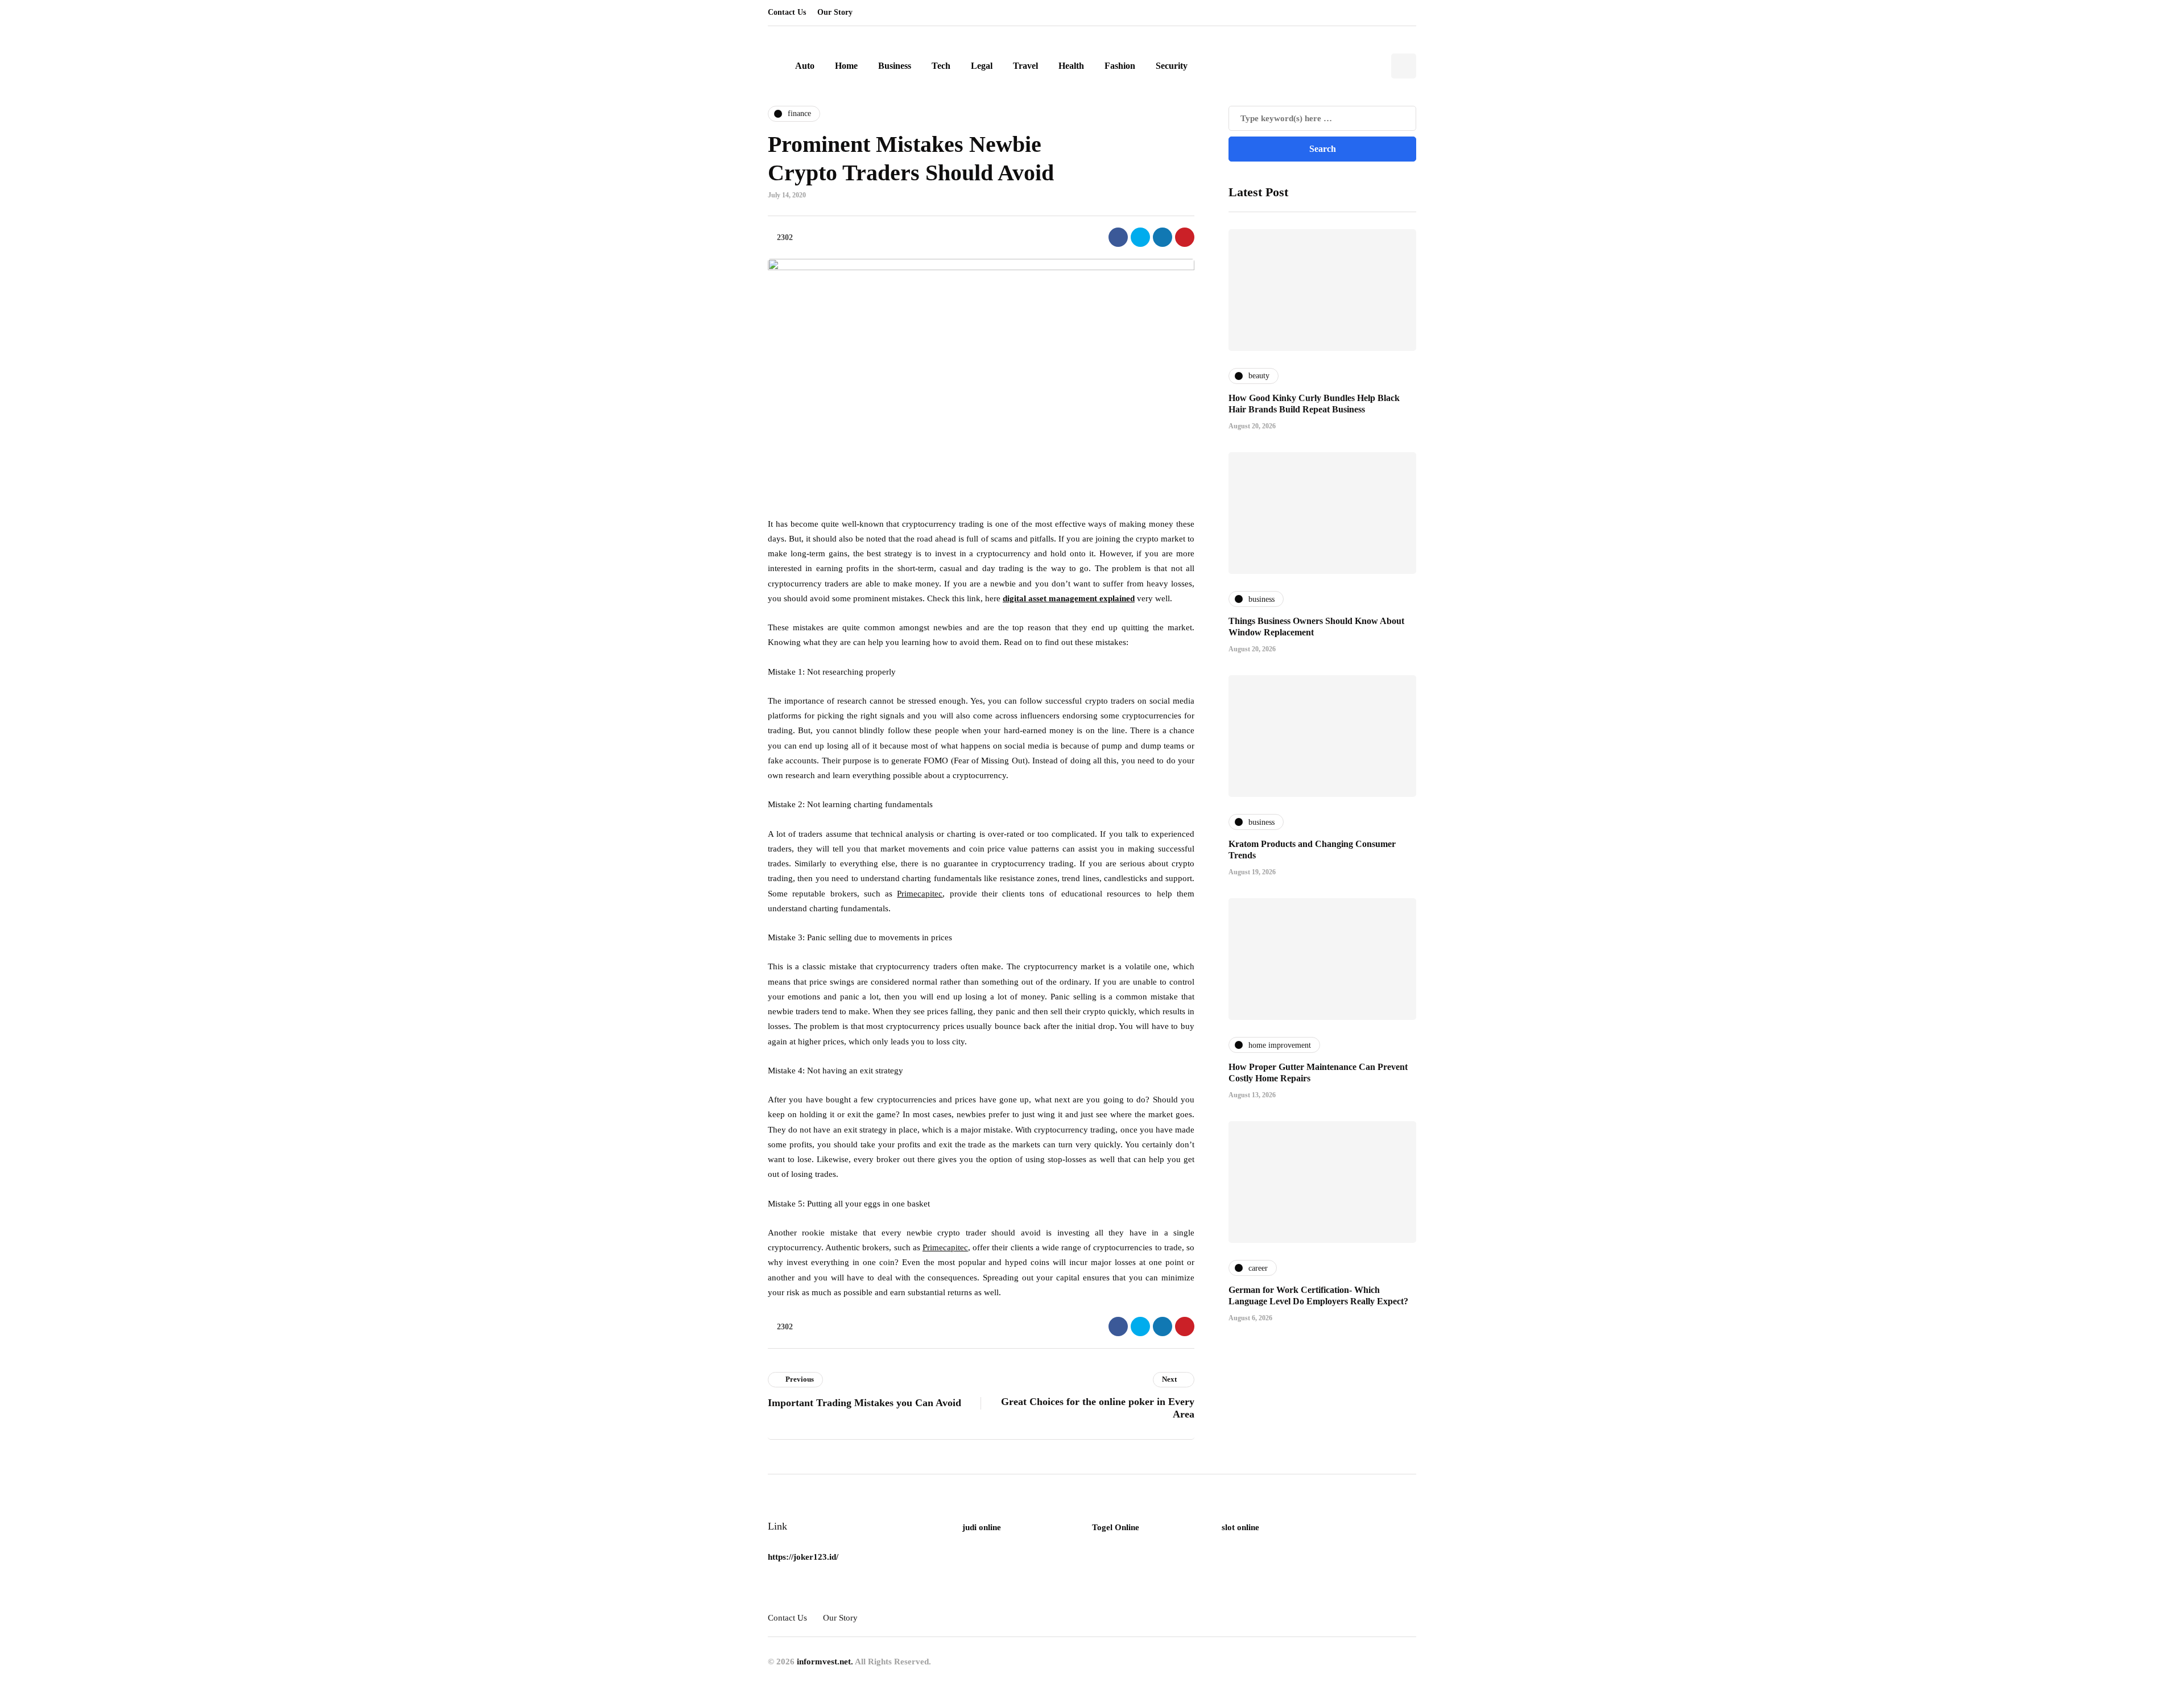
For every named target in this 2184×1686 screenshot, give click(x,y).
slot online (1240, 1527)
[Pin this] (1185, 237)
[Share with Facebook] (1118, 237)
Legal (982, 66)
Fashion (1120, 66)
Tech (941, 66)
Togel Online (1116, 1527)
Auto (805, 66)
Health (1071, 66)
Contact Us (787, 12)
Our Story (835, 12)
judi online (982, 1527)
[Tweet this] (1140, 237)
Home (846, 66)
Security (1172, 66)
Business (895, 66)
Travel (1025, 66)
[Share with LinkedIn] (1163, 237)
